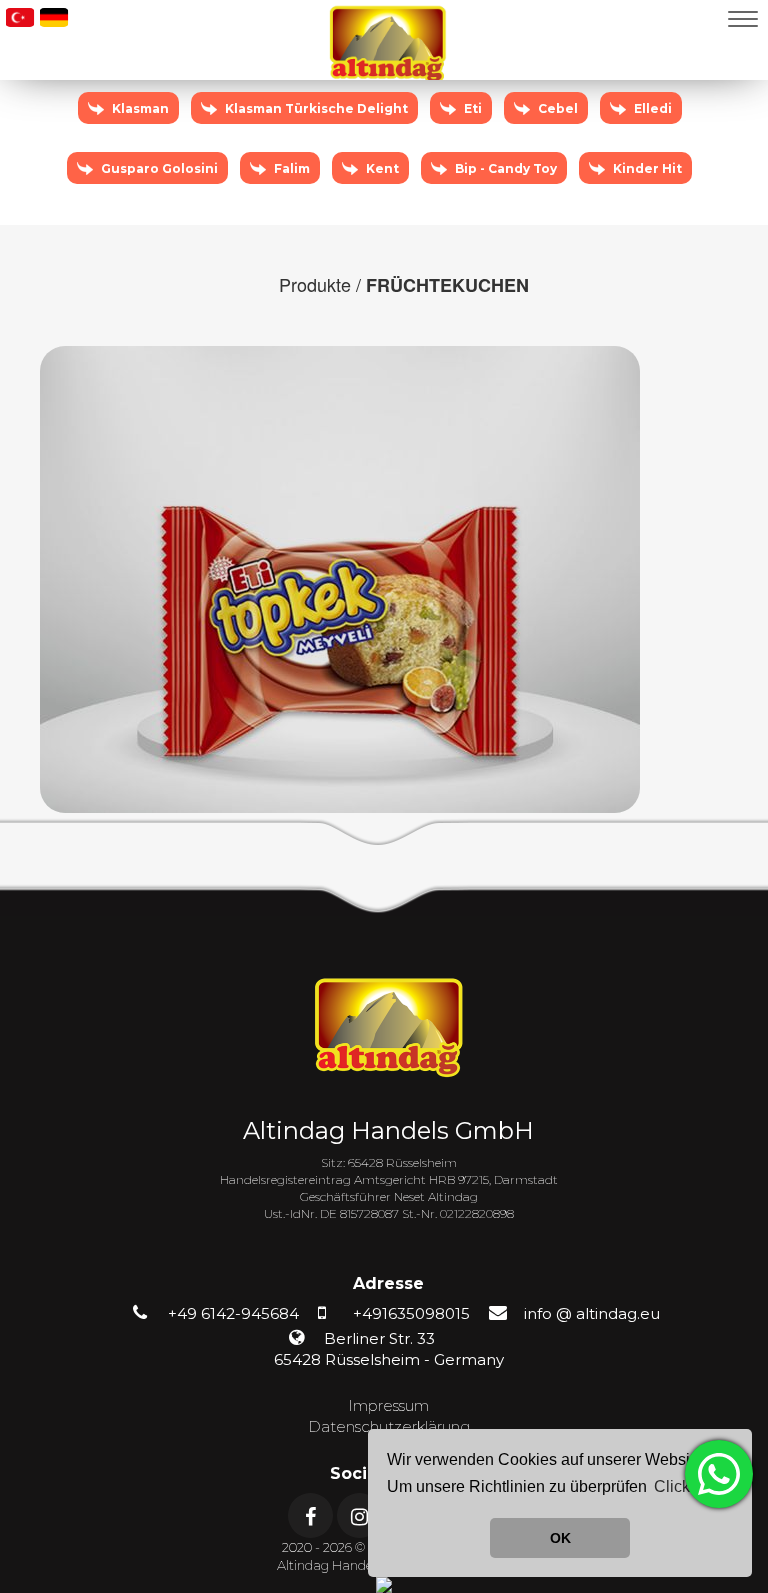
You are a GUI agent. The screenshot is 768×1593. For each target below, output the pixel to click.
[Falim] (286, 190)
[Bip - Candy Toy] (500, 190)
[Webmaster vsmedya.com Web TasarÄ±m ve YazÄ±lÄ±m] (384, 1584)
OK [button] (560, 1538)
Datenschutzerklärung (389, 1426)
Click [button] (672, 1486)
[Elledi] (645, 130)
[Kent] (376, 190)
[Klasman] (134, 130)
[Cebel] (552, 130)
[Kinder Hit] (639, 190)
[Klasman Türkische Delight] (310, 130)
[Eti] (467, 130)
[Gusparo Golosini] (153, 190)
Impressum (388, 1405)
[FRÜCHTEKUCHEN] (340, 577)
